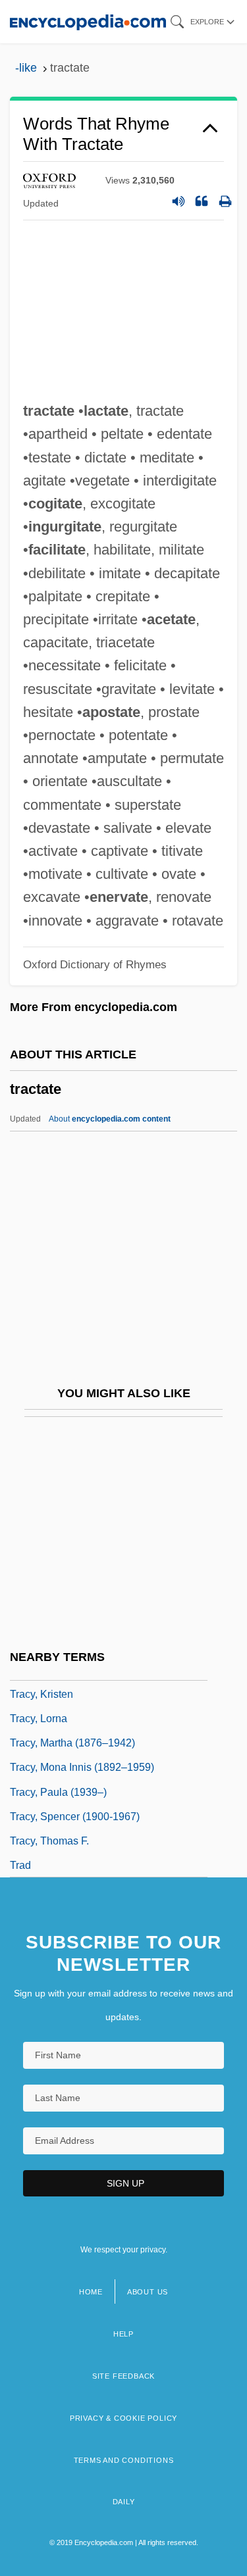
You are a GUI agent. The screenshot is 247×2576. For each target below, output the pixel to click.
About (110, 1119)
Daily (124, 2502)
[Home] (88, 21)
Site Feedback (123, 2376)
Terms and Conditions (124, 2460)
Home (91, 2292)
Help (123, 2334)
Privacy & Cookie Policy (123, 2418)
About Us (148, 2292)
